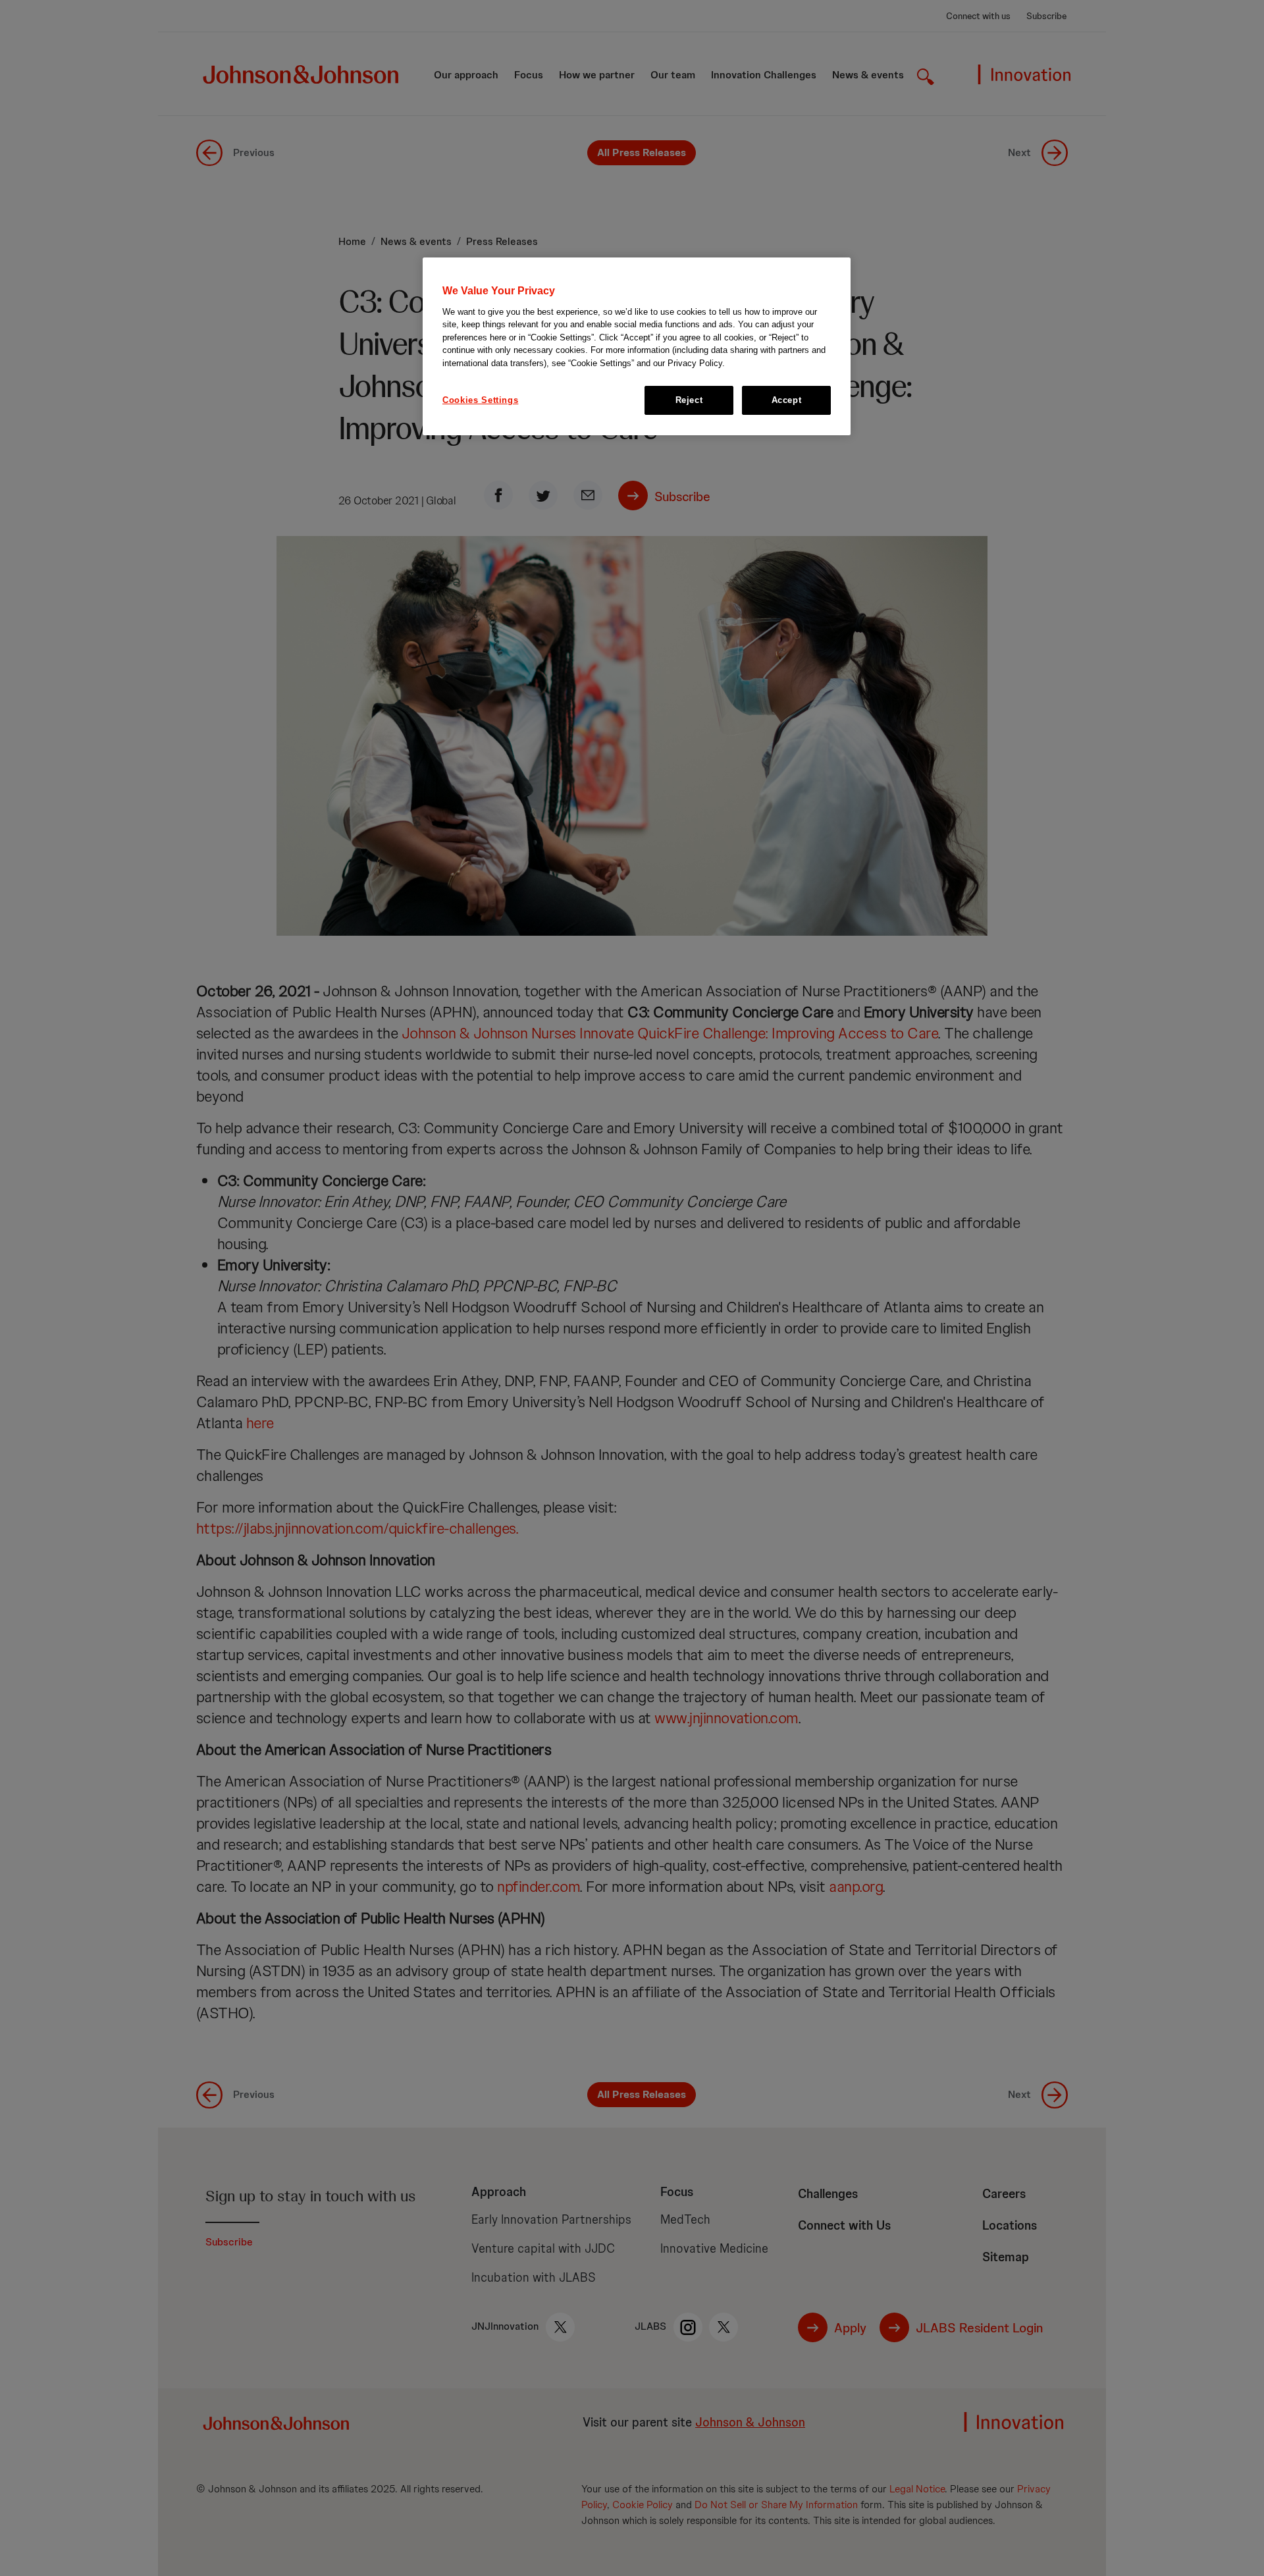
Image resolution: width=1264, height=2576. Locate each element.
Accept (787, 400)
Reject (689, 400)
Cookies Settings (480, 400)
